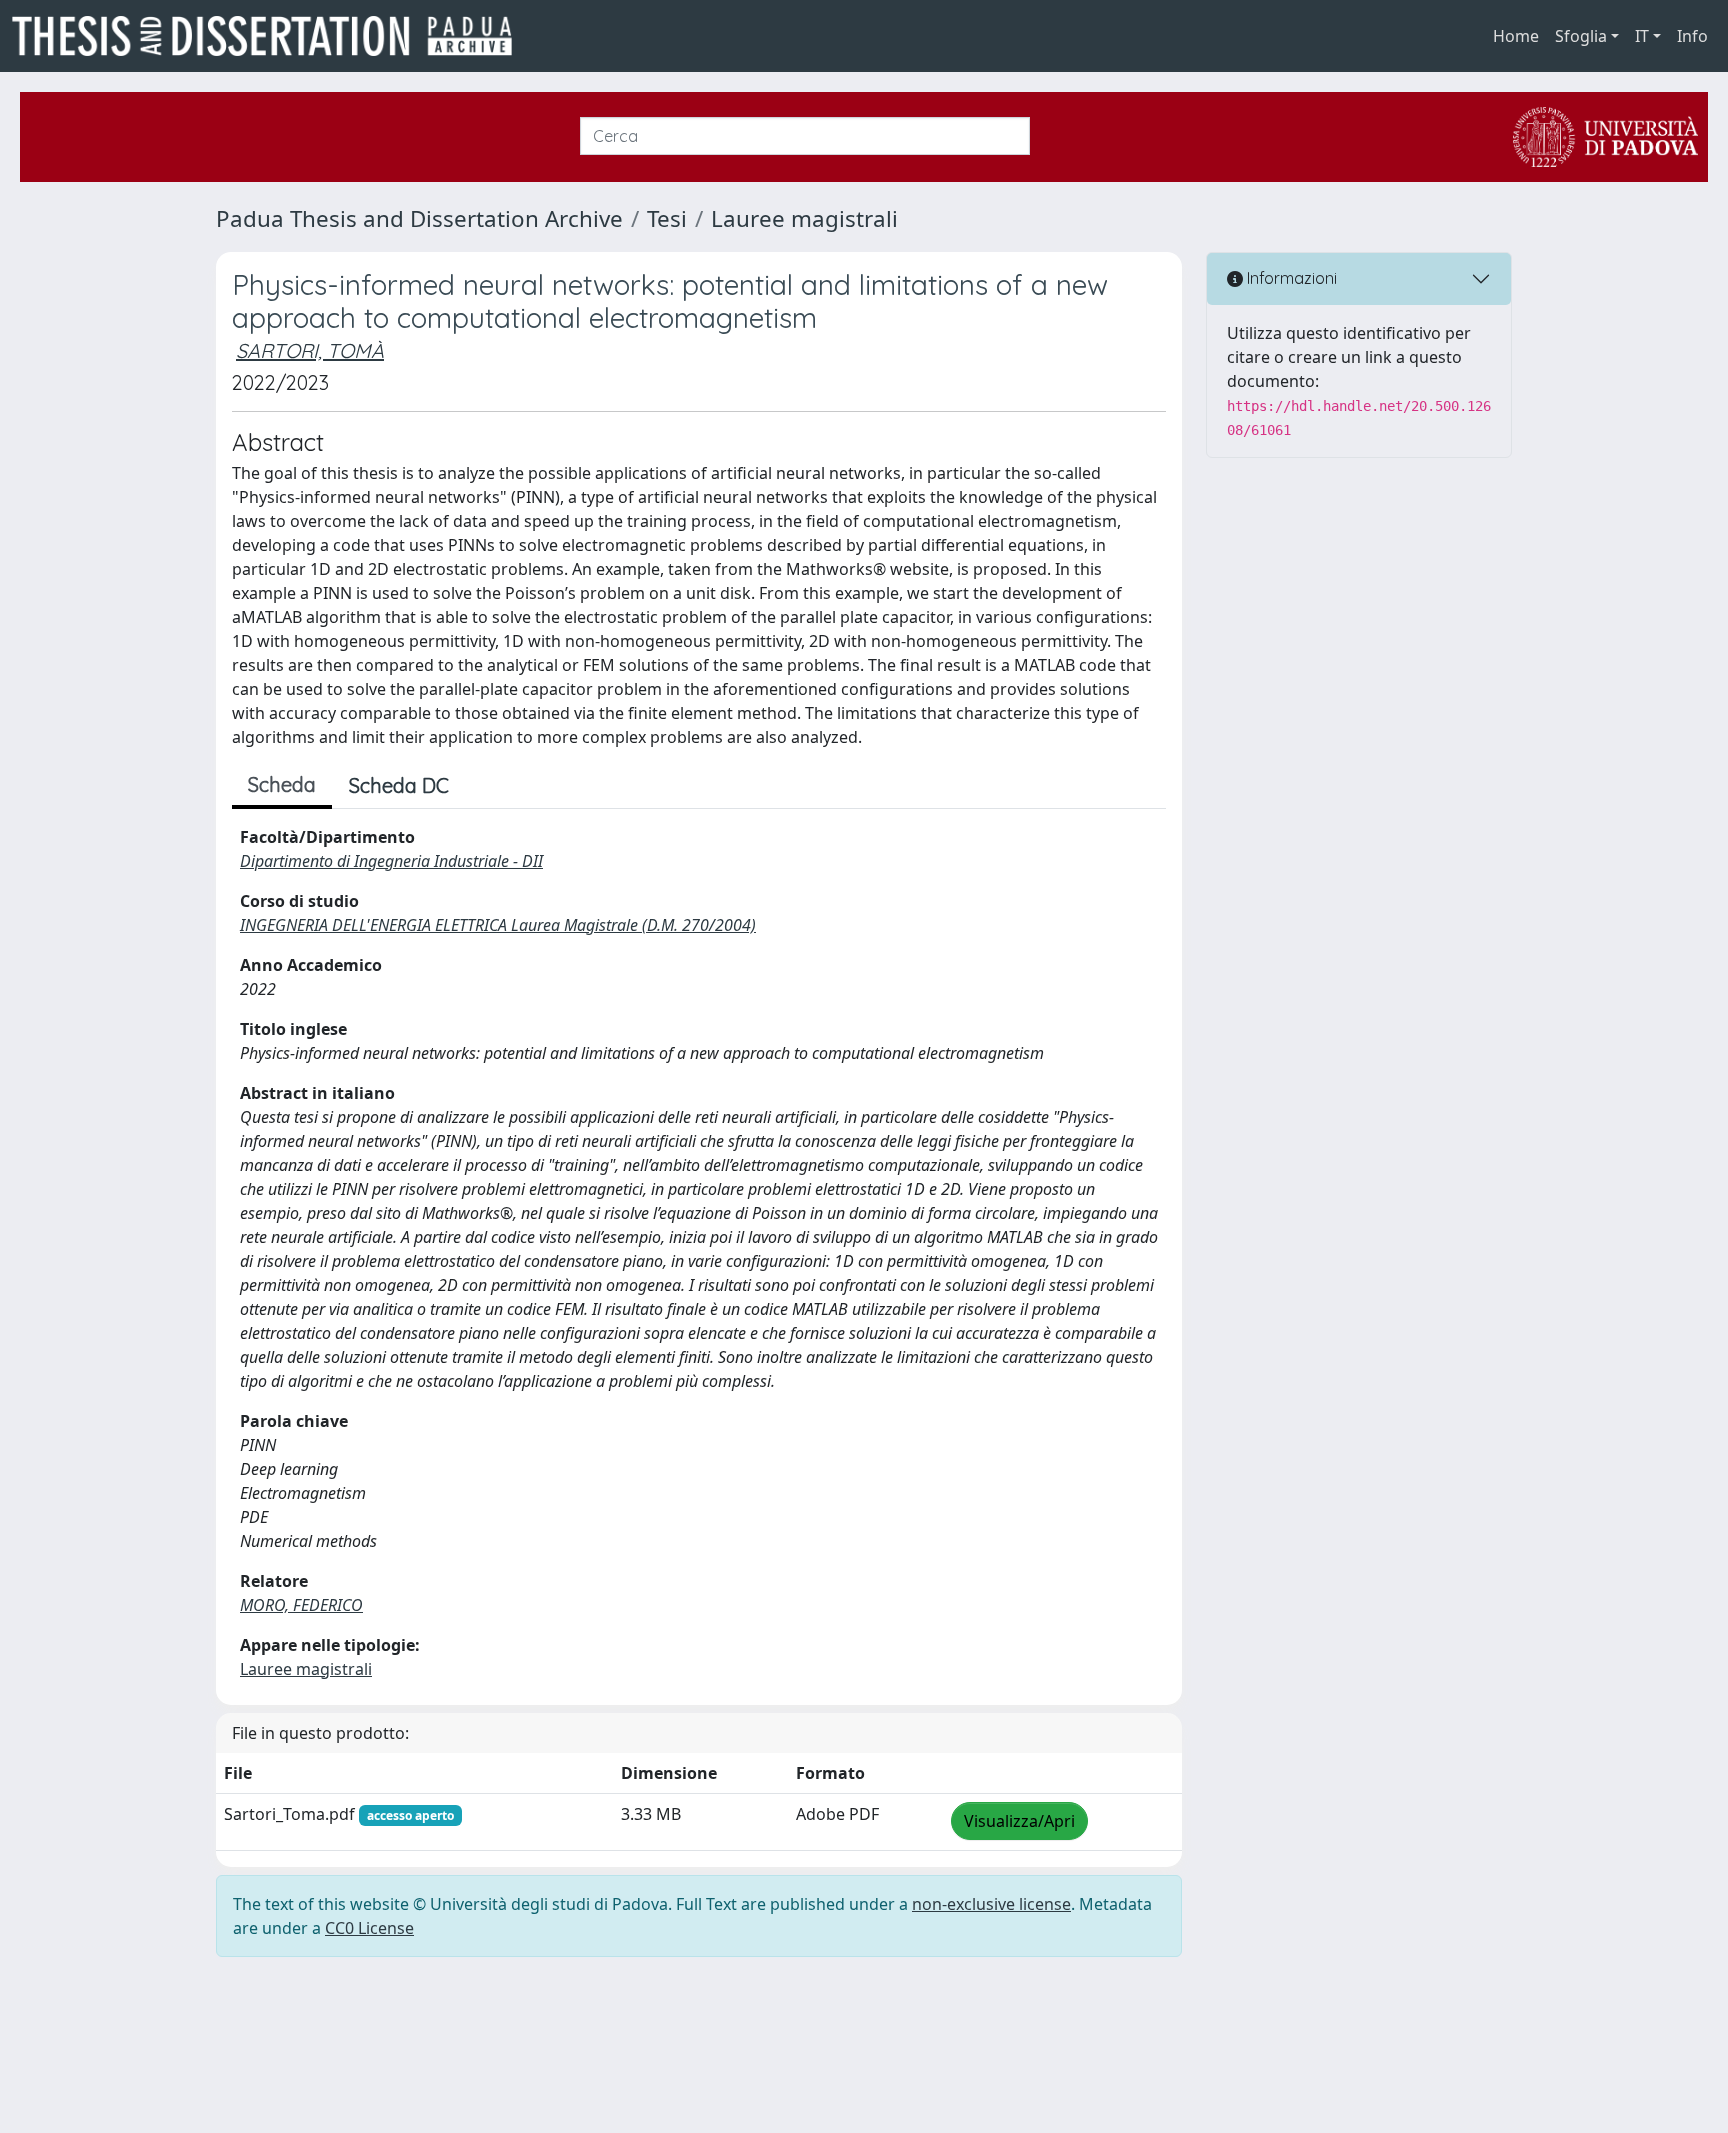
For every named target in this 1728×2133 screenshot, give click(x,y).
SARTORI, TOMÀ (310, 350)
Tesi (667, 218)
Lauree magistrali (804, 218)
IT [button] (1642, 36)
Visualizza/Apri (1019, 1821)
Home (1516, 36)
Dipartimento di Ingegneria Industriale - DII (391, 861)
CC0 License (369, 1928)
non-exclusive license (991, 1904)
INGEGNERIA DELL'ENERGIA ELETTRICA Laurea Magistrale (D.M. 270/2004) (498, 925)
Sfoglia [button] (1581, 36)
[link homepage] (270, 36)
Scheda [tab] (282, 784)
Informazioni (1290, 278)
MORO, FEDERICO (301, 1605)
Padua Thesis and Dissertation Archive (419, 218)
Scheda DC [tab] (399, 785)
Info (1692, 36)
